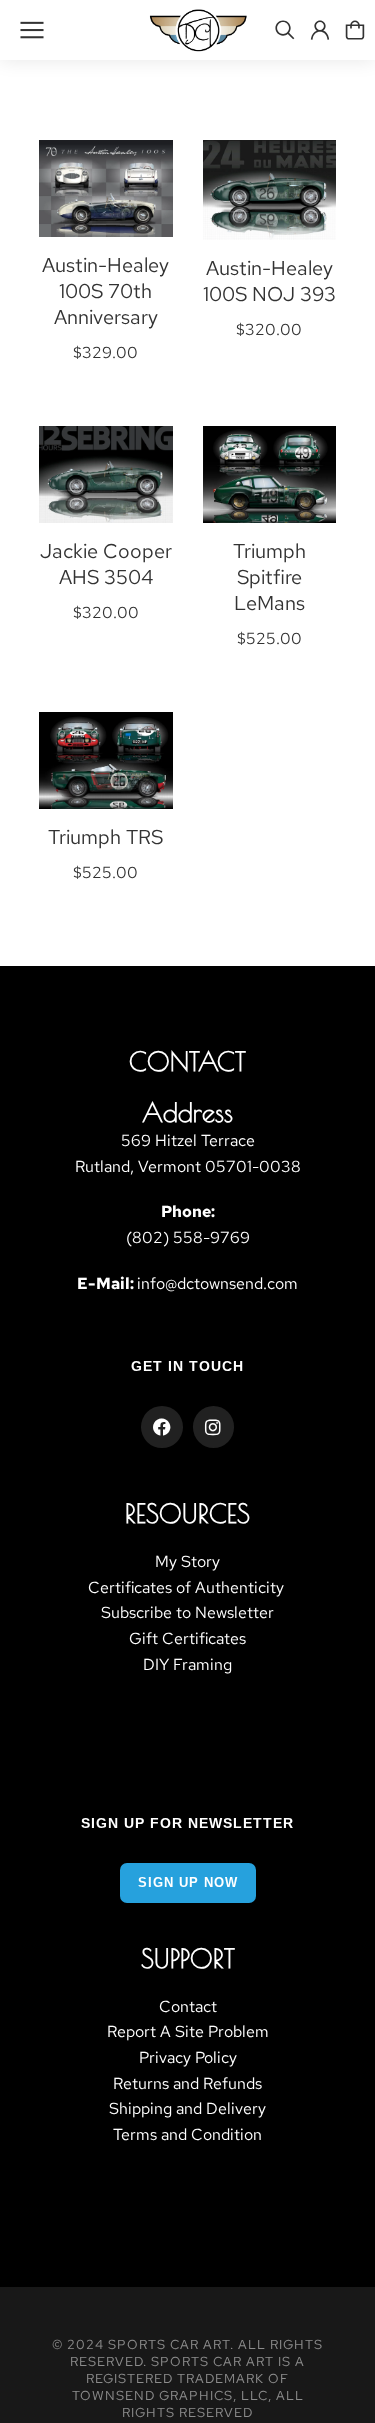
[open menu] (32, 30)
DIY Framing (187, 1664)
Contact (188, 2006)
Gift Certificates (187, 1638)
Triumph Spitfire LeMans (269, 577)
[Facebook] (162, 1427)
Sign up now (188, 1882)
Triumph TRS (105, 837)
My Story (187, 1561)
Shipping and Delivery (187, 2108)
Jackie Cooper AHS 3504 (106, 564)
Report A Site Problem (188, 2031)
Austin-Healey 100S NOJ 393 (269, 281)
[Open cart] (355, 30)
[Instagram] (214, 1427)
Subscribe (136, 1612)
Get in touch (187, 1366)
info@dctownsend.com (217, 1283)
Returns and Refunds (187, 2083)
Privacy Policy (188, 2057)
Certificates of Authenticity (188, 1587)
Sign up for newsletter (187, 1823)
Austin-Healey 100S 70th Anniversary (105, 291)
